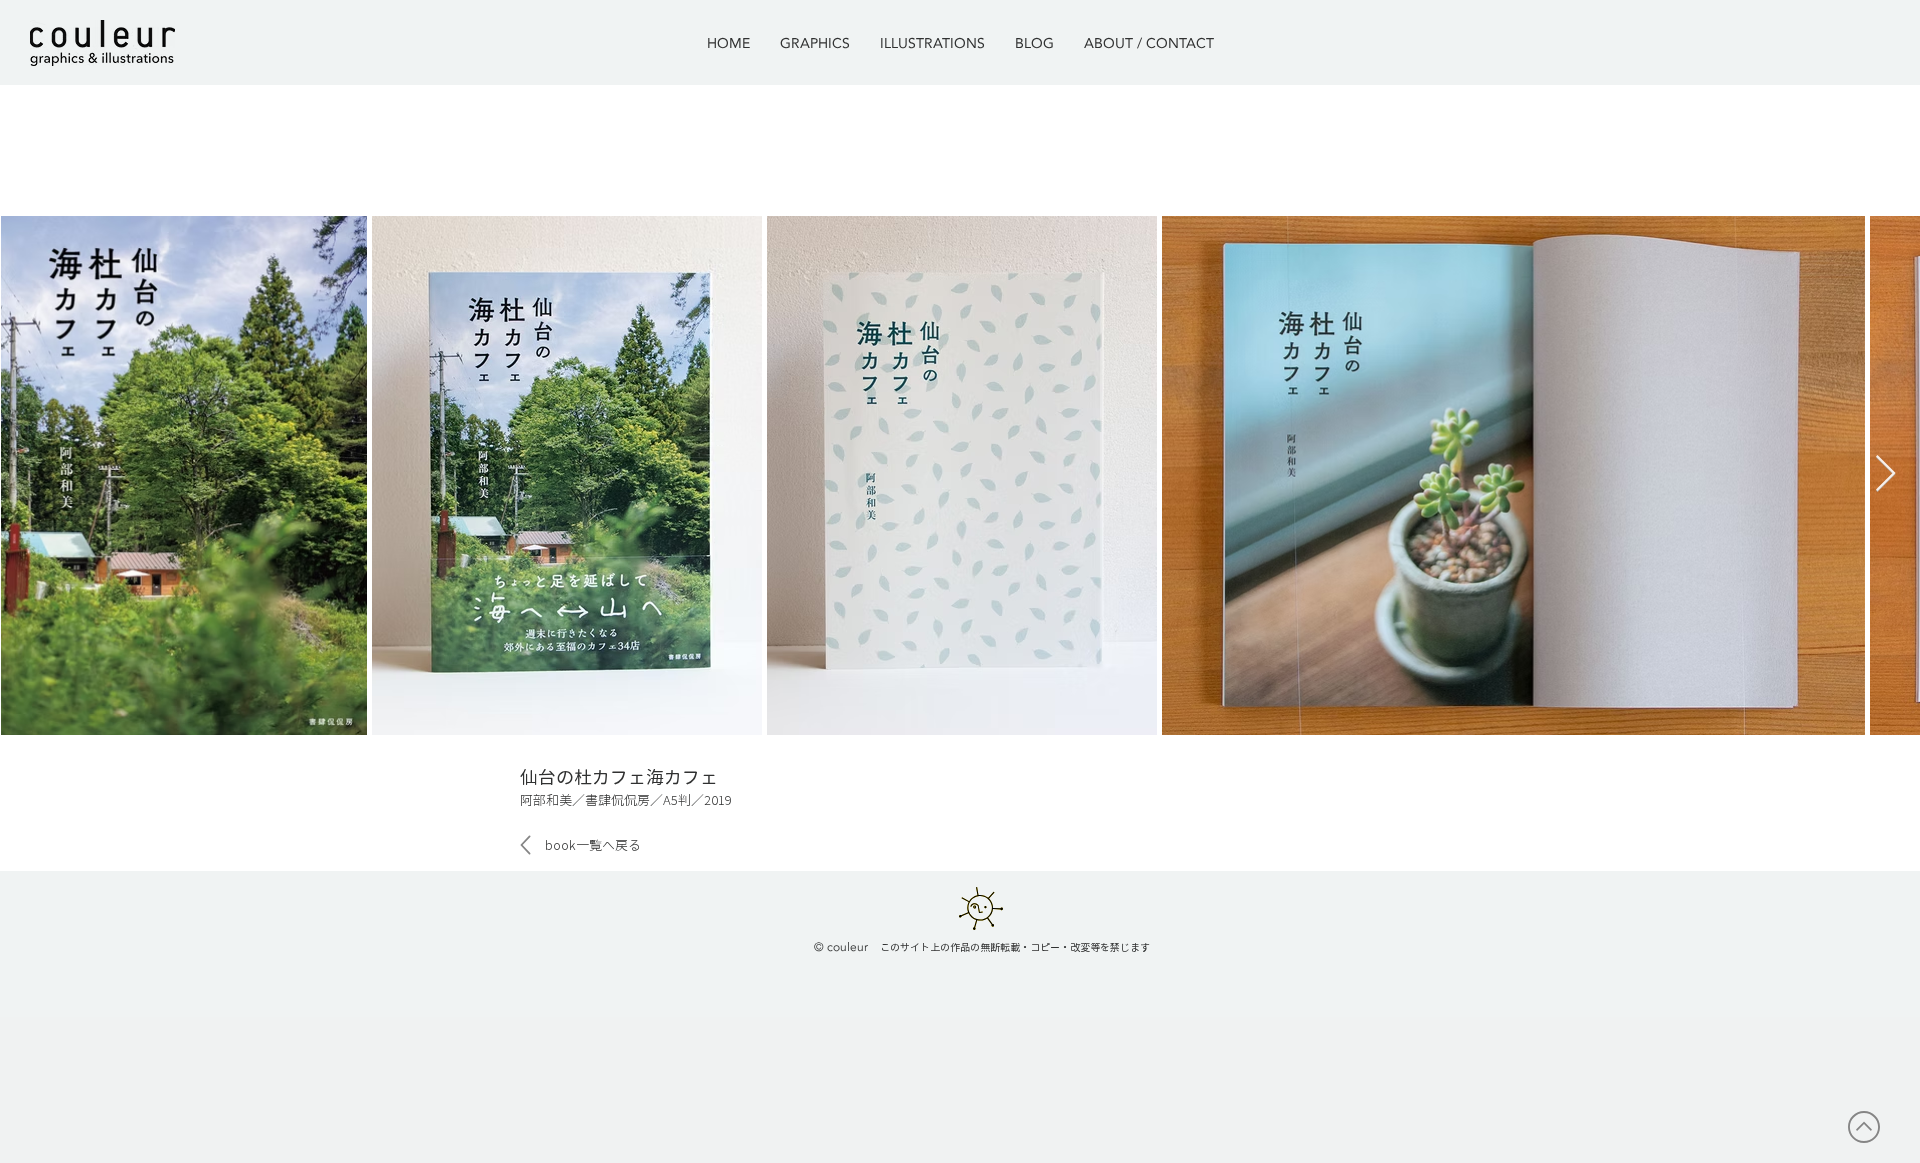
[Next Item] (1885, 474)
